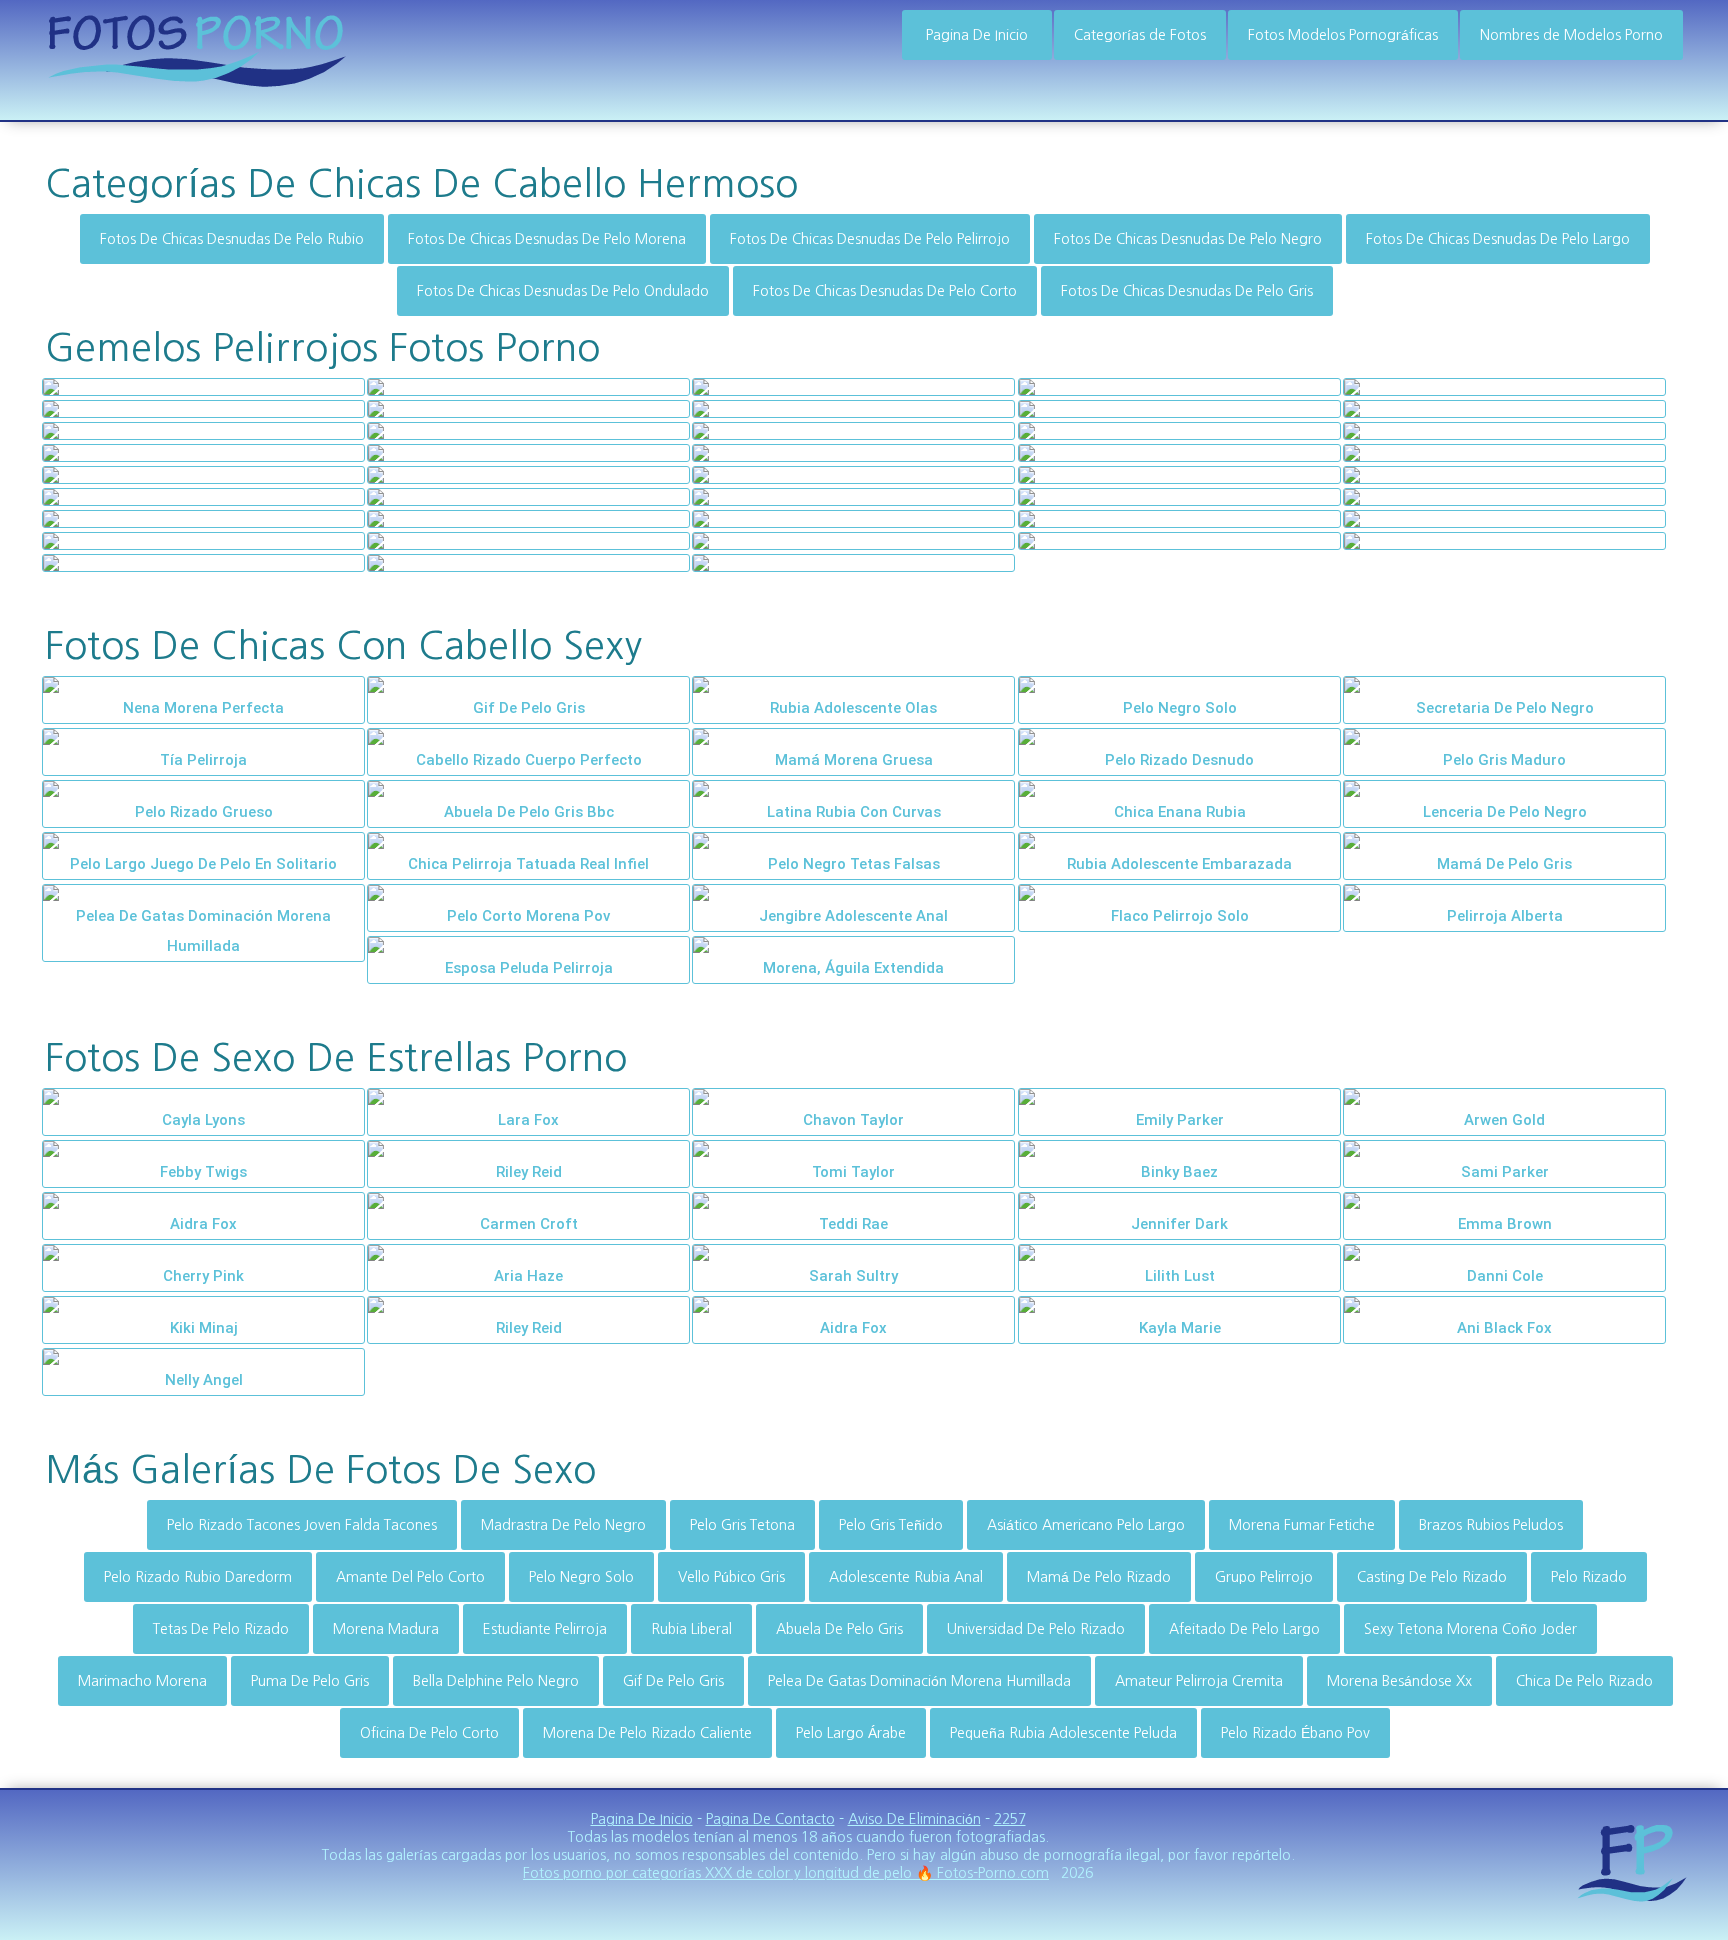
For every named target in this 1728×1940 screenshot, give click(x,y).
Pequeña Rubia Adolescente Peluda (1063, 1733)
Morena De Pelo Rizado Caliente (647, 1733)
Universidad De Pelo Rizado (1036, 1629)
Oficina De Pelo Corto (429, 1733)
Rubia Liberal (691, 1629)
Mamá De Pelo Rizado (1099, 1577)
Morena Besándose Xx (1399, 1681)
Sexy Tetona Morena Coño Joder (1470, 1629)
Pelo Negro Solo (581, 1577)
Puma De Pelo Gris (310, 1681)
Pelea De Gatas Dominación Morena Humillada (919, 1681)
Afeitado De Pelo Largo (1244, 1629)
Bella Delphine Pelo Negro (496, 1681)
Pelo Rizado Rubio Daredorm (198, 1577)
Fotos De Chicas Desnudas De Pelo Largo (1498, 239)
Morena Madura (386, 1629)
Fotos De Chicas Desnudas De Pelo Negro (1188, 239)
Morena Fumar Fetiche (1302, 1525)
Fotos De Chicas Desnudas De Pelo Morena (547, 239)
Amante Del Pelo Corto (410, 1577)
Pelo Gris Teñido (891, 1525)
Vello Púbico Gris (731, 1577)
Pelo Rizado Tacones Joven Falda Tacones (302, 1525)
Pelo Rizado (1589, 1577)
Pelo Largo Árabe (851, 1733)
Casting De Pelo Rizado (1432, 1577)
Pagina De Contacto (770, 1819)
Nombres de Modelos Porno (1571, 35)
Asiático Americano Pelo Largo (1086, 1525)
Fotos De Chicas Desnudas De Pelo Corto (885, 291)
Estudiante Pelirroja (545, 1629)
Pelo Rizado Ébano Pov (1295, 1733)
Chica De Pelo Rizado (1584, 1681)
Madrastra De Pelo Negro (563, 1525)
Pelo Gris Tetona (742, 1525)
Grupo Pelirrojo (1264, 1577)
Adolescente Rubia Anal (906, 1577)
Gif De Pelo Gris (673, 1681)
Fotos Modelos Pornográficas (1343, 35)
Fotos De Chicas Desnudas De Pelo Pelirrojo (870, 239)
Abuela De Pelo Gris (839, 1629)
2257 (1010, 1819)
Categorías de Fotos (1140, 35)
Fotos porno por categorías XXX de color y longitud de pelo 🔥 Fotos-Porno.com (786, 1873)
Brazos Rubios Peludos (1491, 1525)
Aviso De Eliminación (914, 1819)
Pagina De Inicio (977, 35)
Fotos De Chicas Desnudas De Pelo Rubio (232, 239)
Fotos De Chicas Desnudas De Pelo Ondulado (563, 291)
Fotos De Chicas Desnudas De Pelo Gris (1187, 291)
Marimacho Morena (142, 1681)
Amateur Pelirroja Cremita (1199, 1681)
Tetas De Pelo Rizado (221, 1629)
